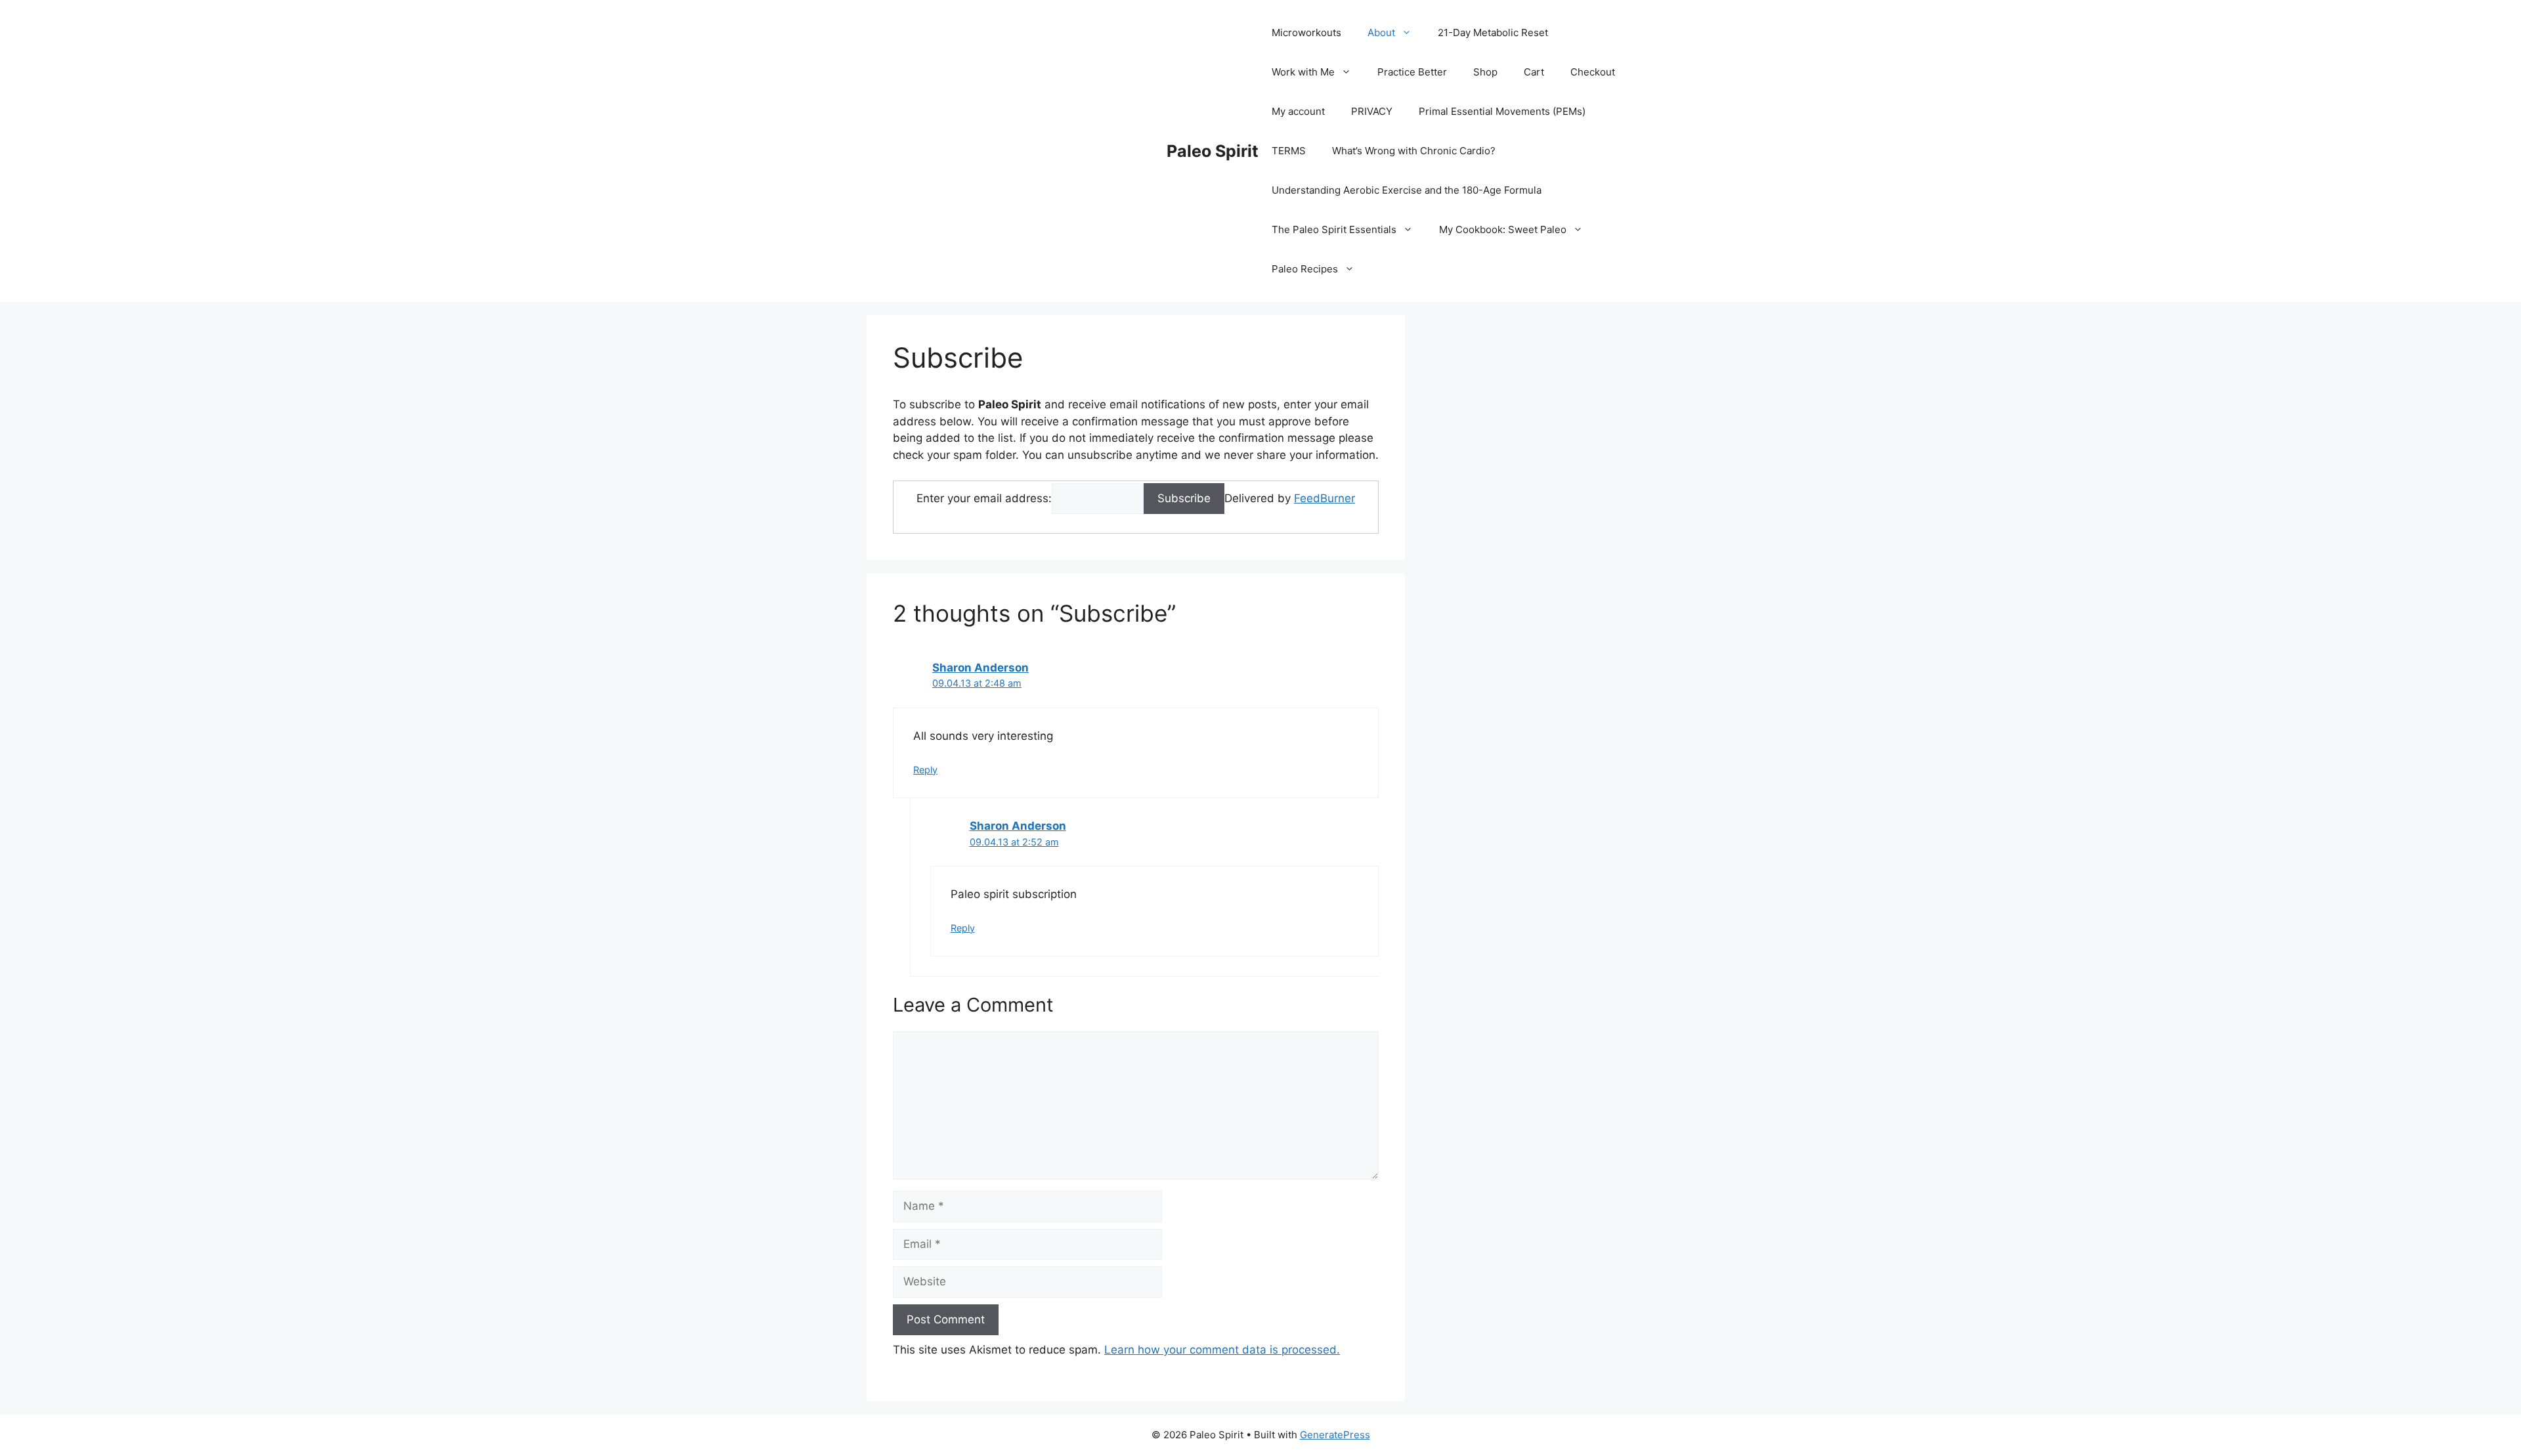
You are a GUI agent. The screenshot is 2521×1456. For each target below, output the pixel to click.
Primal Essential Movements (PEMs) (1502, 111)
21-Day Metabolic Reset (1493, 32)
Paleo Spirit (1213, 151)
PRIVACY (1372, 111)
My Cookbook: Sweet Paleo (1503, 229)
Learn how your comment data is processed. (1222, 1350)
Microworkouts (1306, 32)
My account (1298, 111)
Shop (1485, 72)
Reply (925, 770)
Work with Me (1303, 72)
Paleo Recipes (1305, 269)
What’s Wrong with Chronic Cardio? (1414, 151)
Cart (1534, 72)
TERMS (1289, 151)
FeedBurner (1325, 498)
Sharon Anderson (980, 668)
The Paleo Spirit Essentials (1334, 229)
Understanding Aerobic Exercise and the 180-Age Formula (1407, 190)
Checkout (1593, 72)
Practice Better (1412, 72)
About (1381, 32)
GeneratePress (1335, 1435)
